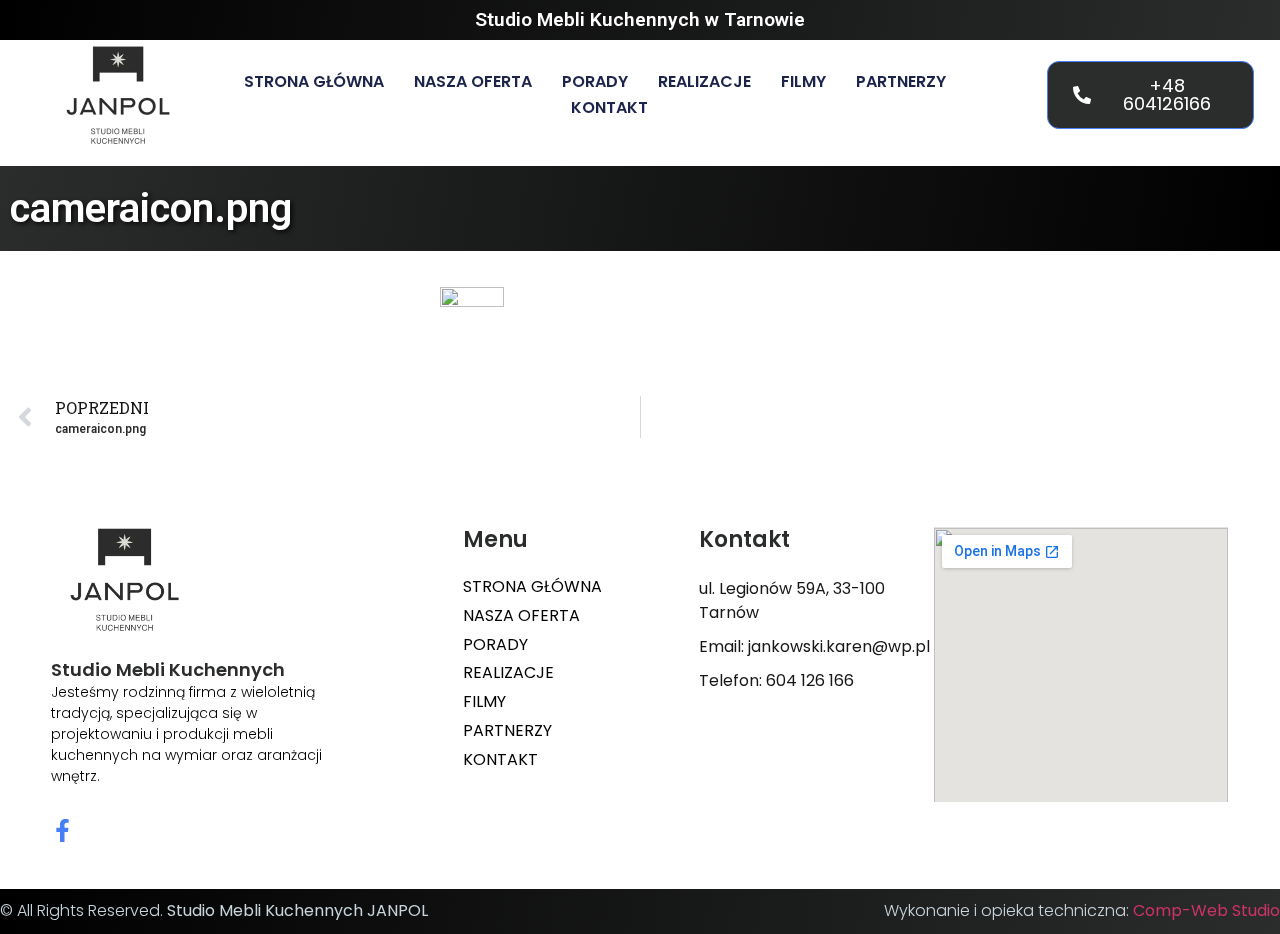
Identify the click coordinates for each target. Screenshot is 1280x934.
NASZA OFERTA (473, 81)
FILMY (803, 81)
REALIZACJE (704, 81)
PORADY (595, 81)
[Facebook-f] (62, 830)
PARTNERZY (901, 81)
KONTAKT (609, 107)
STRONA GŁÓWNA (314, 81)
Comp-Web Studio (1206, 910)
